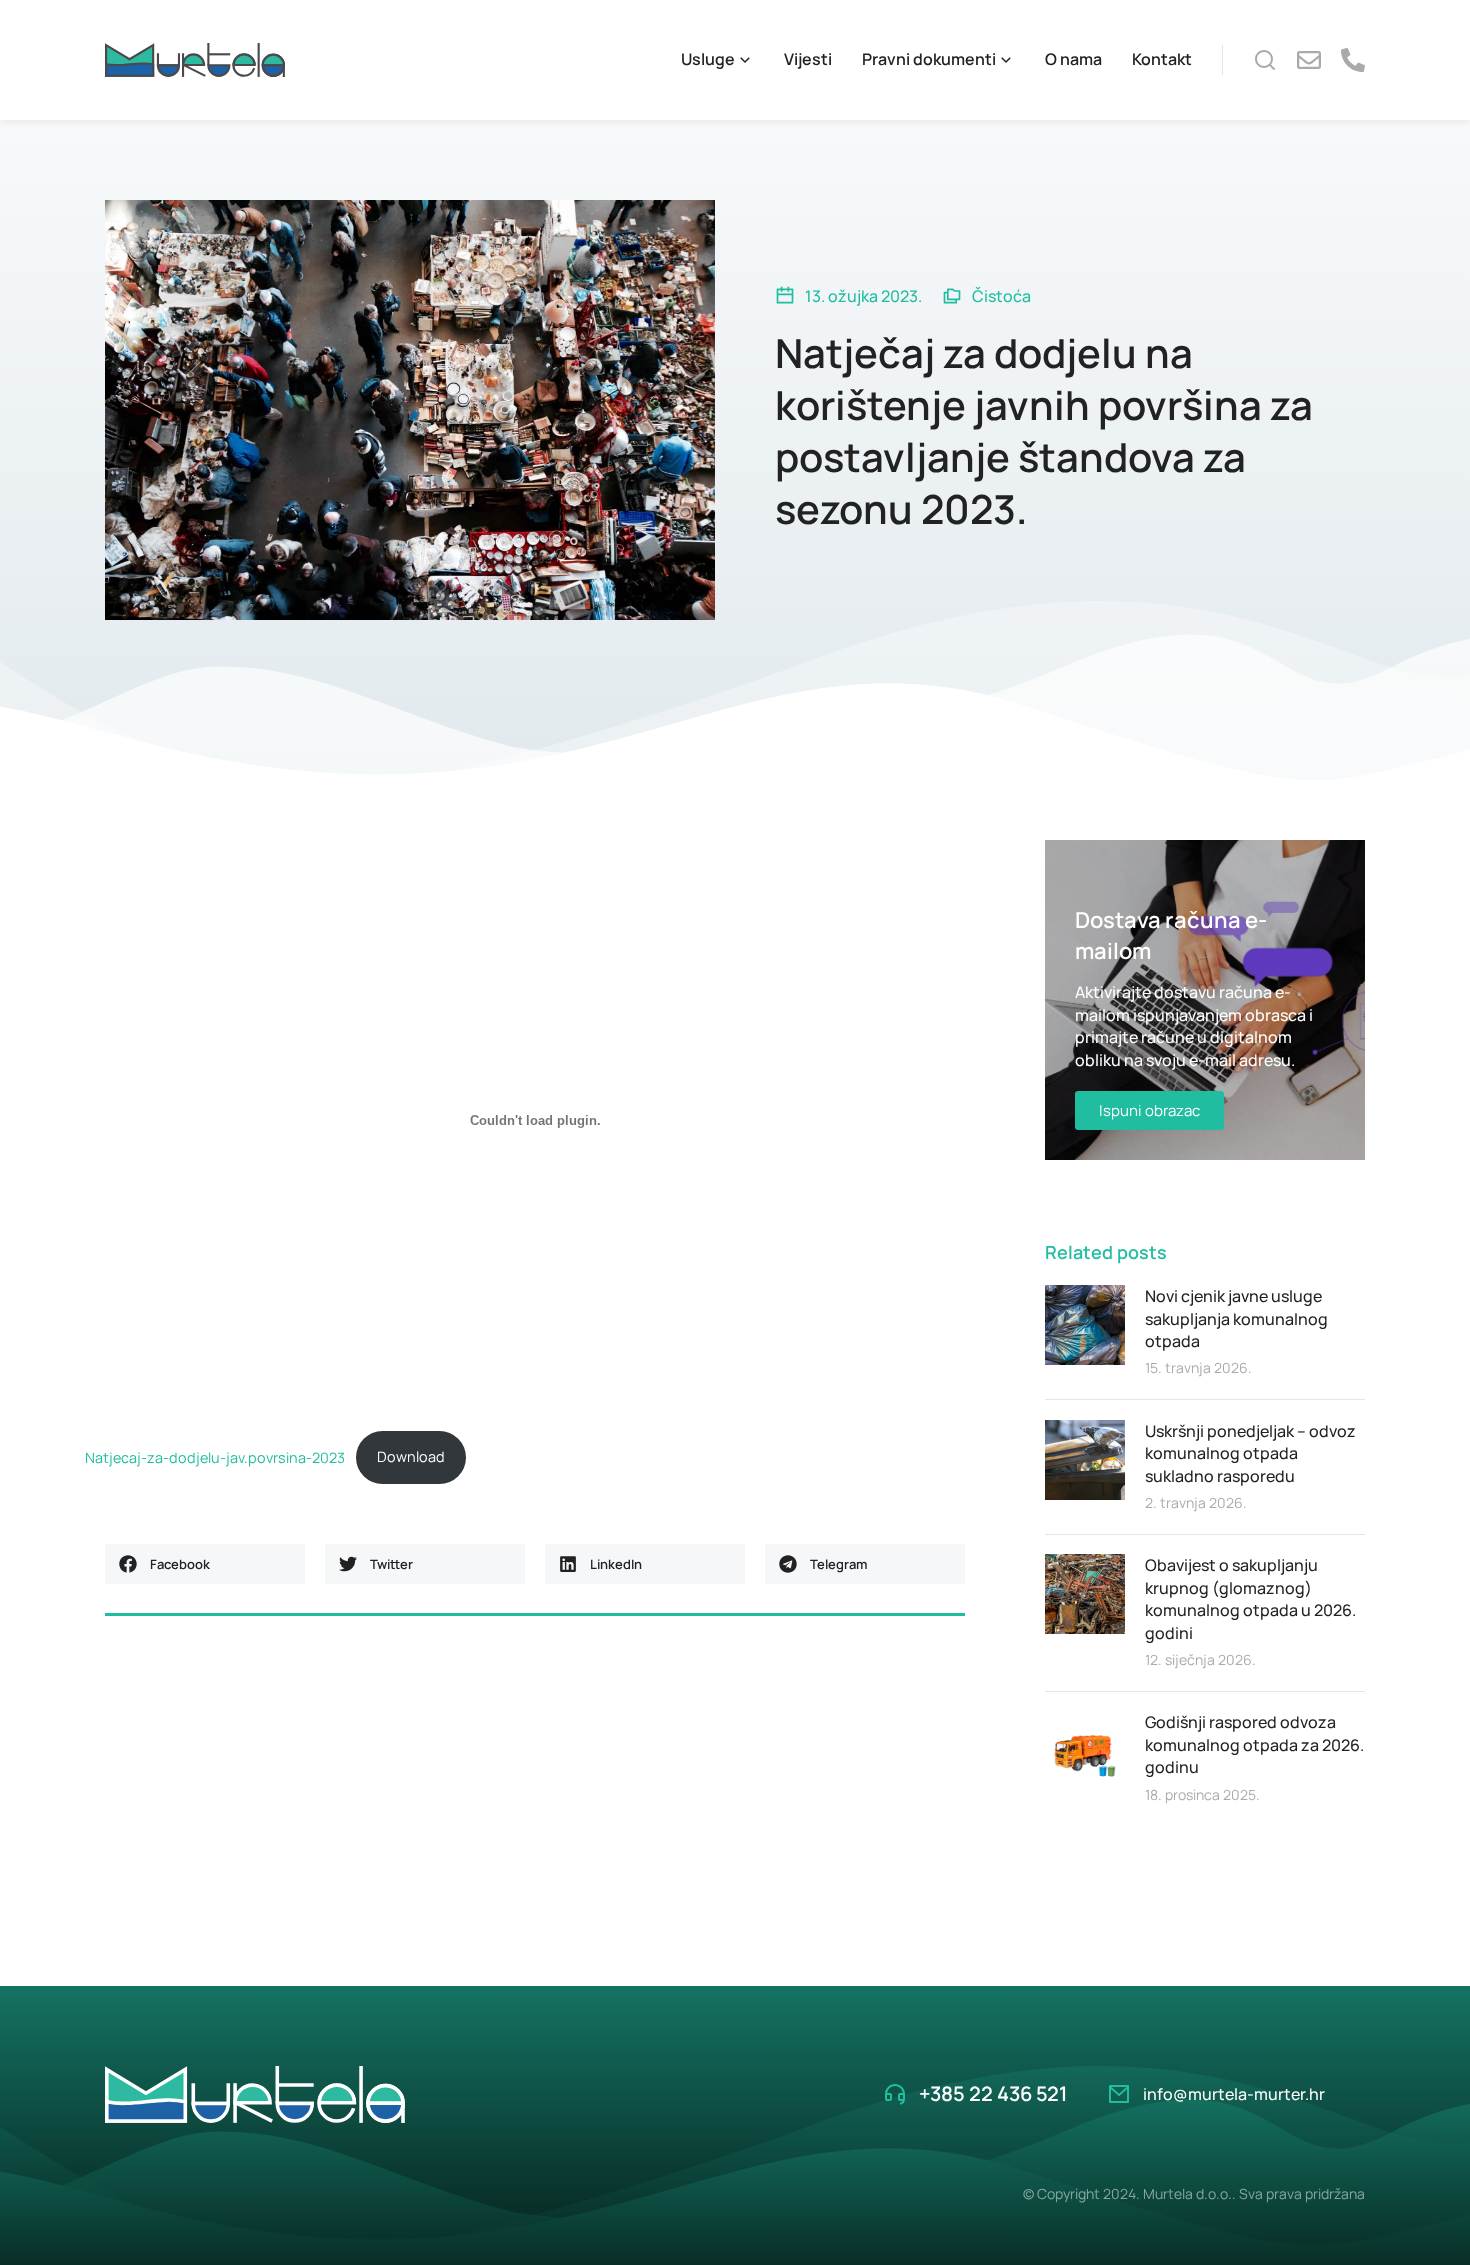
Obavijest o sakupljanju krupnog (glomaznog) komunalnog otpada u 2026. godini (1250, 1598)
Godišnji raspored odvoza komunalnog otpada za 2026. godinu (1254, 1744)
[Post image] (1085, 1325)
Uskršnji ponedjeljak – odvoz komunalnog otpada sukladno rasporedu (1250, 1453)
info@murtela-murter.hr (1234, 2094)
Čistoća (1001, 296)
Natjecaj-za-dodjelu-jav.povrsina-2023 (215, 1456)
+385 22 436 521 (993, 2093)
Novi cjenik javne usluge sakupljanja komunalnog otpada (1236, 1318)
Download (411, 1456)
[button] (205, 1564)
